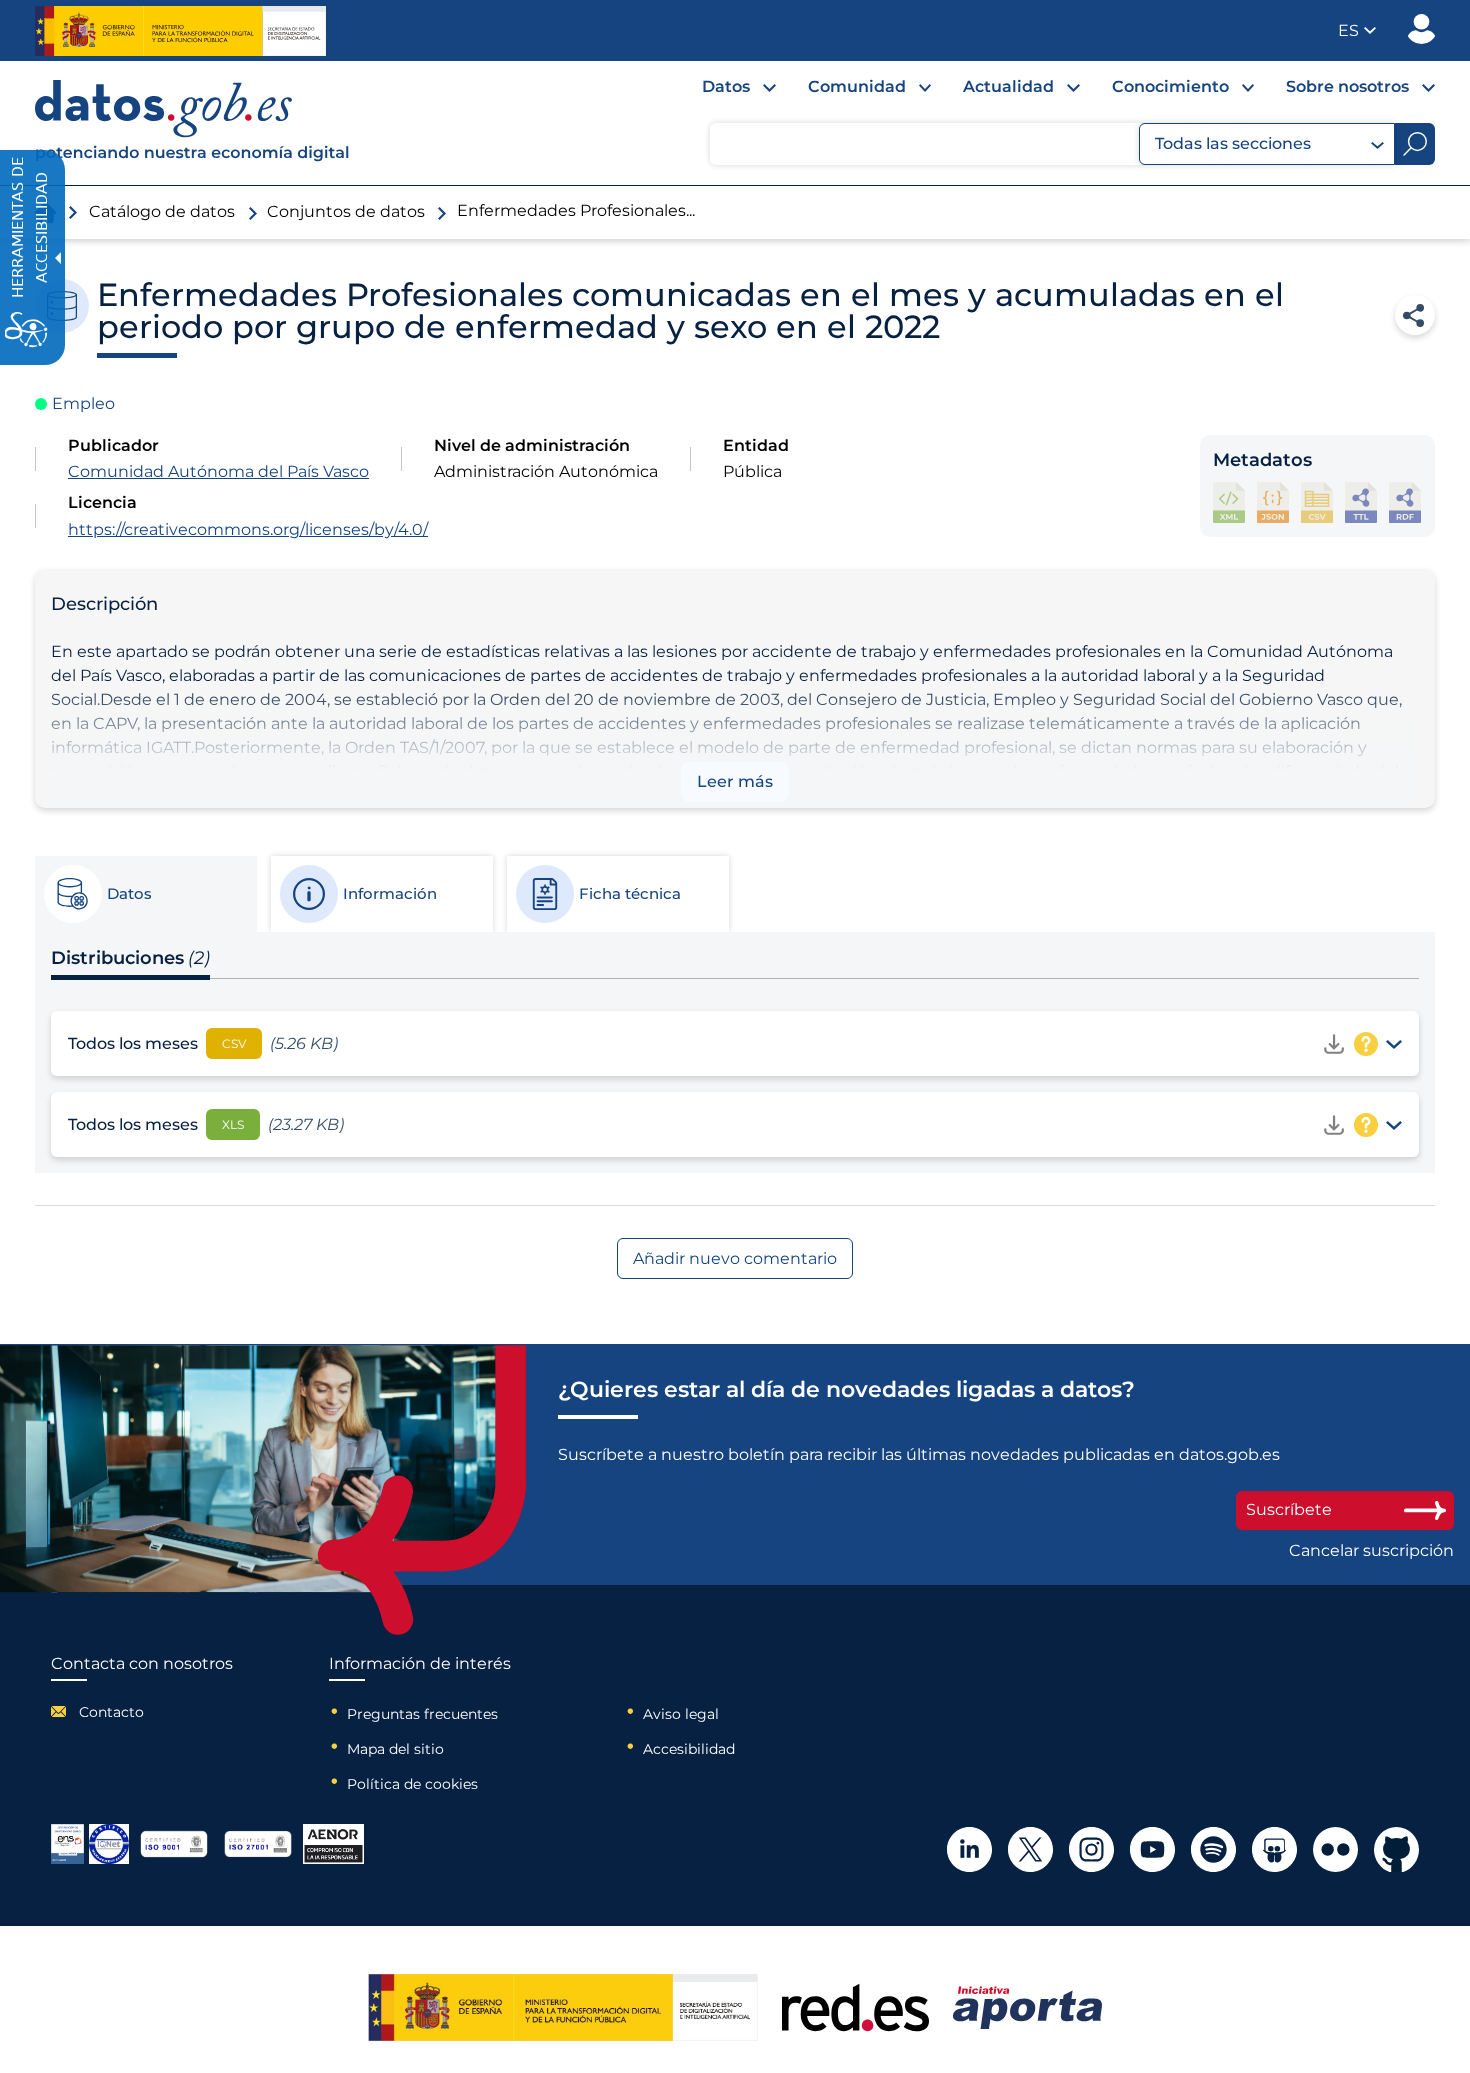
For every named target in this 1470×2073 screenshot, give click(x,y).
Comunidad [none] (857, 86)
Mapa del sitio (395, 1749)
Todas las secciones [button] (1233, 143)
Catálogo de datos (162, 211)
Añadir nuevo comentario (735, 1258)
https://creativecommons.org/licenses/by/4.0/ (248, 529)
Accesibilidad (689, 1749)
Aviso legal (681, 1714)
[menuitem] (723, 92)
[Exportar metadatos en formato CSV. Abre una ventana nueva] (1317, 502)
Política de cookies (412, 1784)
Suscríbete (1289, 1509)
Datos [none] (726, 86)
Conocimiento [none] (1170, 86)
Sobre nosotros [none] (1347, 86)
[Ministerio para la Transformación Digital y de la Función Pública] (180, 31)
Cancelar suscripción (1371, 1551)
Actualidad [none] (1008, 86)
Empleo (83, 403)
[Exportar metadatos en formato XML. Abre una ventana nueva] (1229, 502)
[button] (1357, 30)
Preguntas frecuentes (422, 1714)
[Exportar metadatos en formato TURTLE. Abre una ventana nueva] (1361, 502)
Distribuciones (130, 958)
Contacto (111, 1712)
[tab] (145, 894)
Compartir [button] (1415, 315)
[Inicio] (193, 123)
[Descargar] (1334, 1044)
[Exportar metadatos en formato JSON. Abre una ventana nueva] (1273, 502)
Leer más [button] (735, 781)
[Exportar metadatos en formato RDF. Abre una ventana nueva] (1405, 502)
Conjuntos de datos (346, 211)
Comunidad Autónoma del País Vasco (218, 471)
